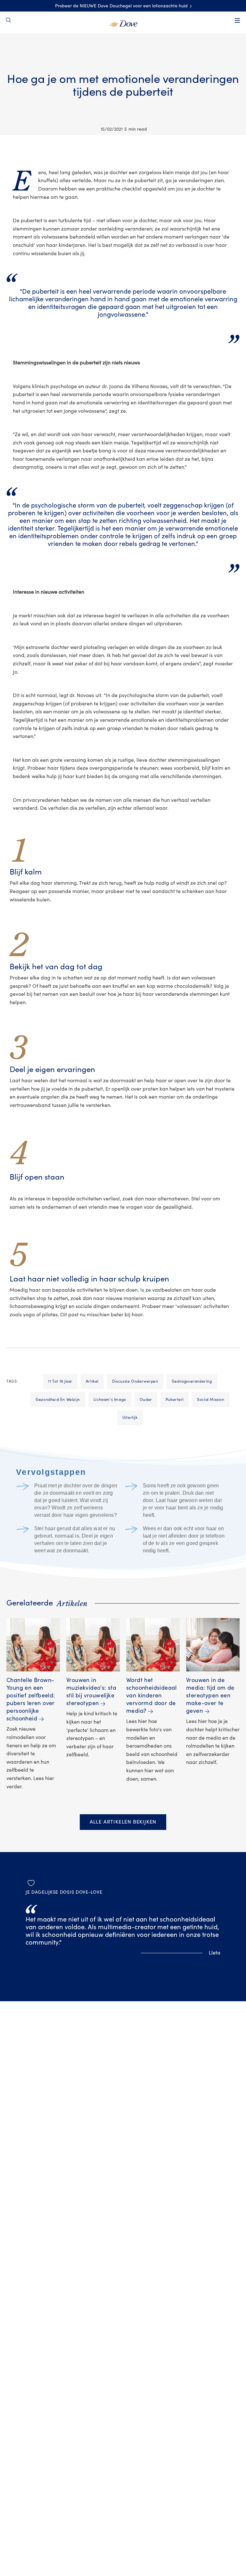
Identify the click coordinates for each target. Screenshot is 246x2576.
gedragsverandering (192, 1381)
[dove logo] (123, 23)
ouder (146, 1400)
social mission (211, 1400)
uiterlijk (130, 1418)
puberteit (175, 1400)
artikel (92, 1381)
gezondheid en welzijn (58, 1400)
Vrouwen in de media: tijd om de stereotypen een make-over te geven (210, 1696)
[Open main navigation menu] (237, 20)
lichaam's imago (110, 1400)
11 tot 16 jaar (60, 1381)
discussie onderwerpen (135, 1381)
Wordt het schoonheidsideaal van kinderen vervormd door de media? (152, 1696)
